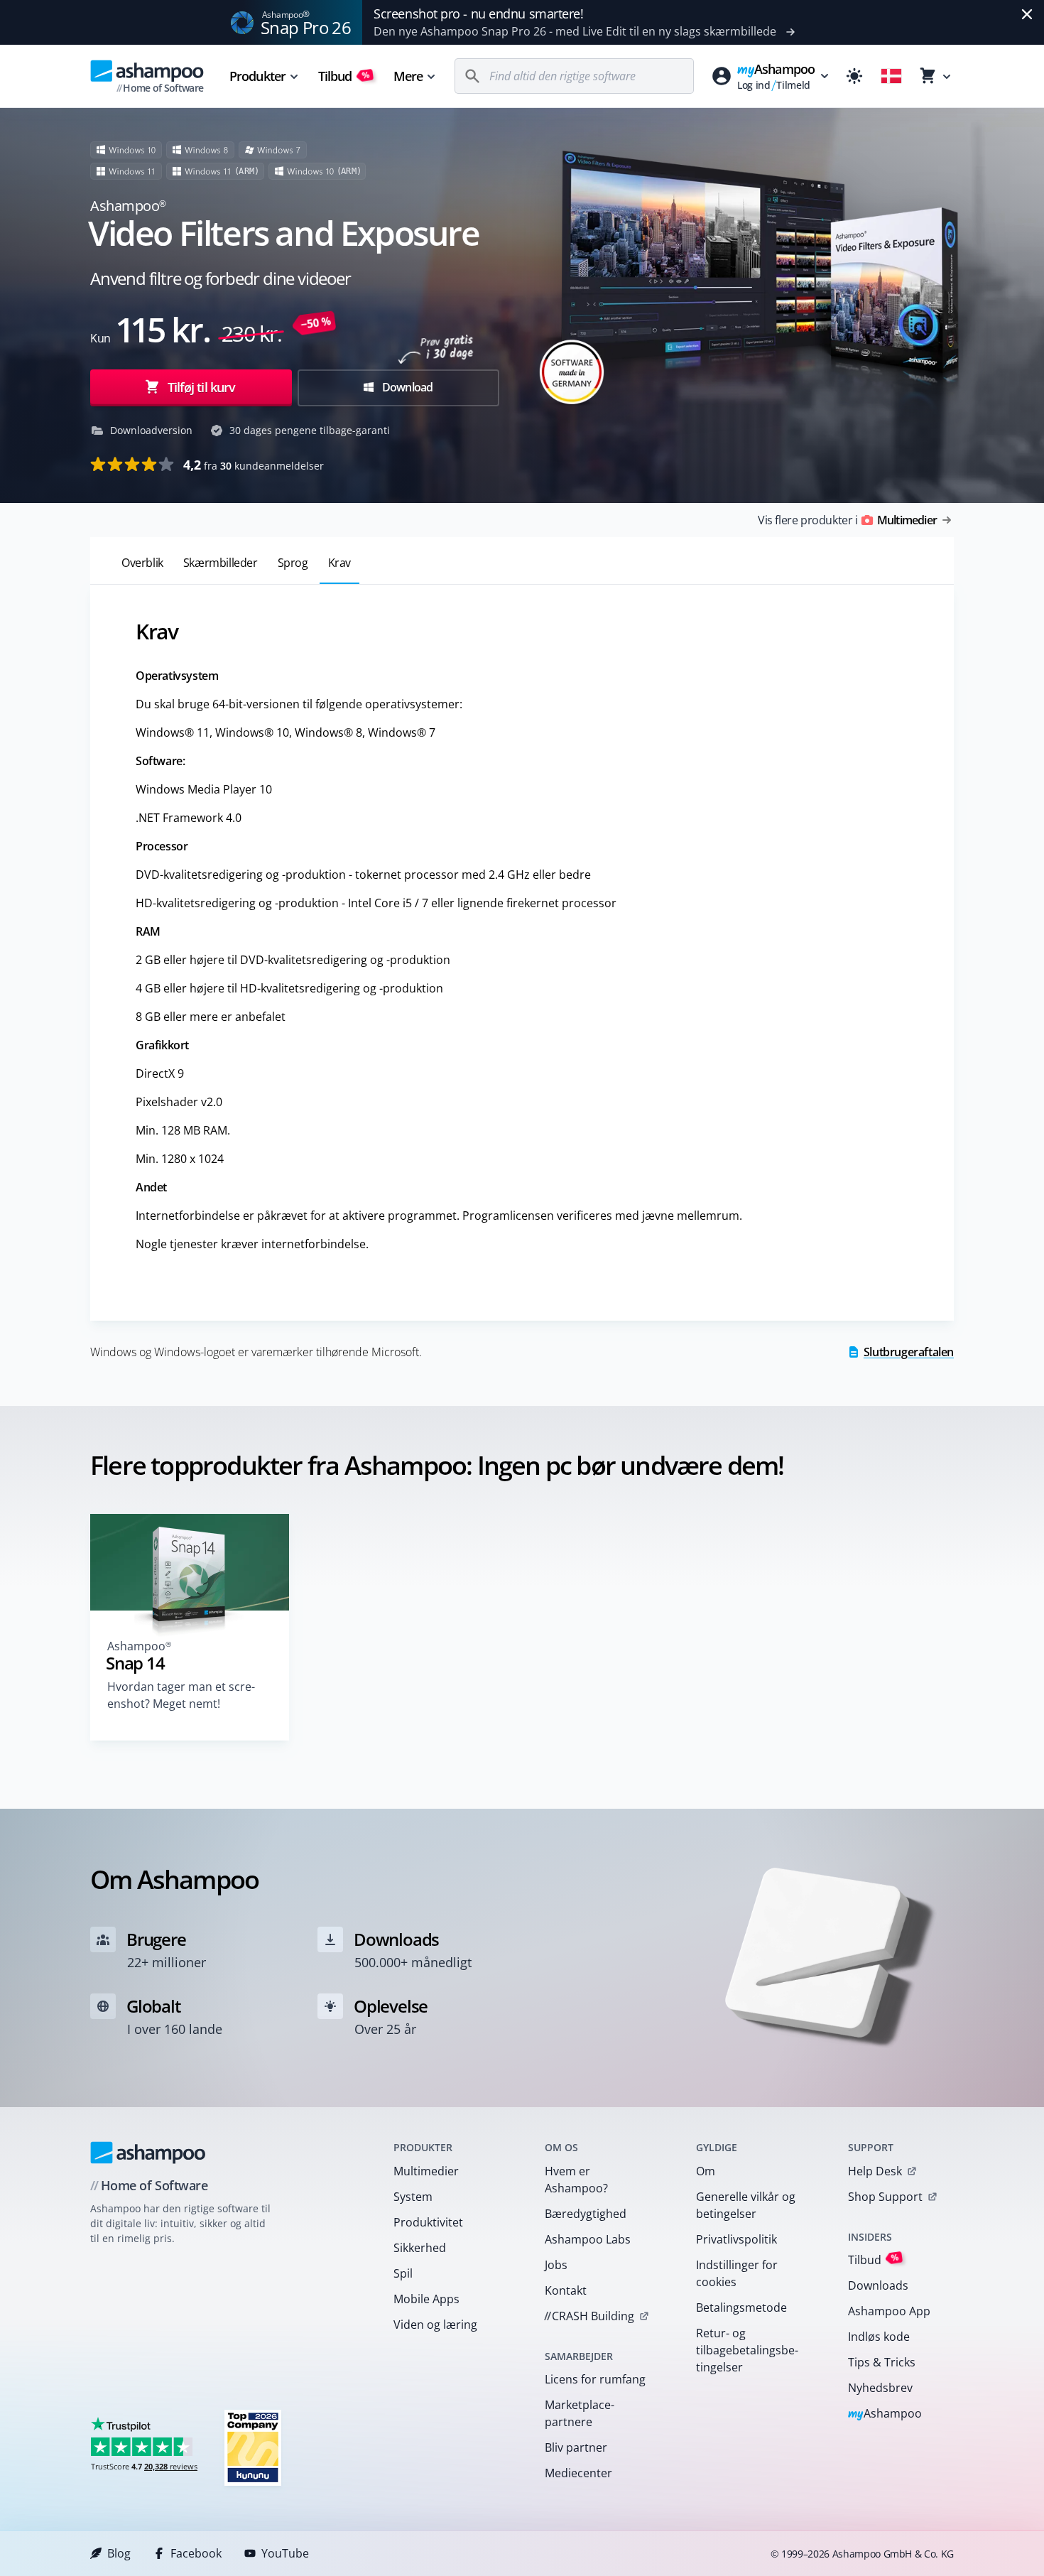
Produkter (257, 76)
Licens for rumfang (595, 2379)
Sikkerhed (420, 2248)
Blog (119, 2553)
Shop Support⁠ (885, 2197)
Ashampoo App (889, 2311)
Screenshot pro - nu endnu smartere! (478, 13)
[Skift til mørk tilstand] (854, 76)
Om (706, 2171)
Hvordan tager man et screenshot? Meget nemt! (181, 1695)
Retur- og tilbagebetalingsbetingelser (747, 2350)
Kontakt (566, 2290)
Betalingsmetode (741, 2307)
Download (407, 387)
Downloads (878, 2285)
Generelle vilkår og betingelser (746, 2205)
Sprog (293, 563)
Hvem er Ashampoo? (576, 2180)
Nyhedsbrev (880, 2388)
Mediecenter (578, 2473)
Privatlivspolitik (736, 2239)
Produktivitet (428, 2222)
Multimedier (426, 2171)
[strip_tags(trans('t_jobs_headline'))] (253, 2447)
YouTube (285, 2553)
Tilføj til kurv (202, 387)
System (413, 2197)
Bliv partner (576, 2447)
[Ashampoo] (148, 2153)
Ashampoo (885, 2414)
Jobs (556, 2265)
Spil (403, 2273)
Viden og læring (435, 2325)
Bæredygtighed (586, 2214)
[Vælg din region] (891, 76)
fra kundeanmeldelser (254, 465)
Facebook (196, 2553)
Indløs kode (879, 2337)
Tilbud (344, 76)
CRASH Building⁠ (589, 2316)
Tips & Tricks (882, 2362)
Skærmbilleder (221, 563)
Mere (408, 76)
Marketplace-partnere (580, 2413)
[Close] (1027, 14)
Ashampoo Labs (588, 2239)
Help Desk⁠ (875, 2171)
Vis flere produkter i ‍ (847, 520)
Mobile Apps (426, 2299)
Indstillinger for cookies (737, 2273)
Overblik (142, 563)
